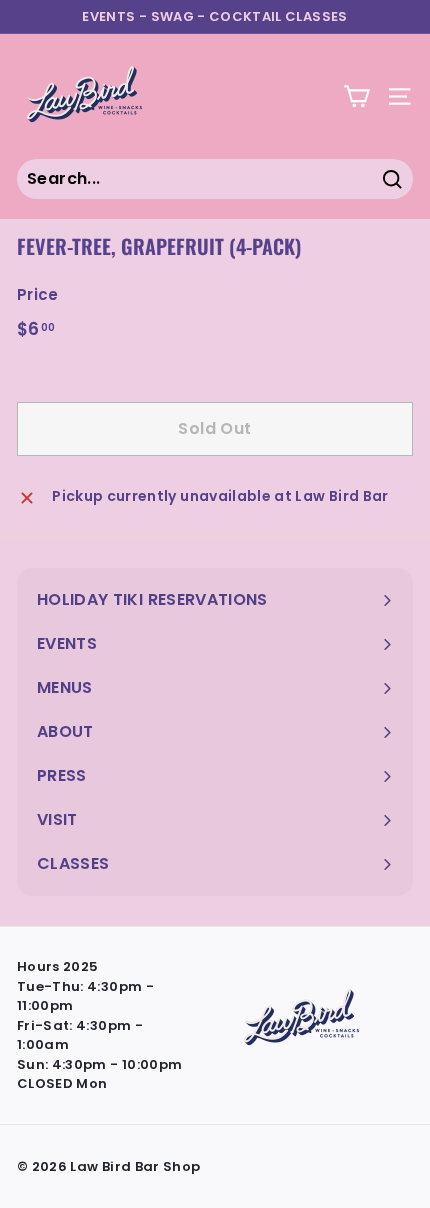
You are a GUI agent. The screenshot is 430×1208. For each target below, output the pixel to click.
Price (38, 294)
